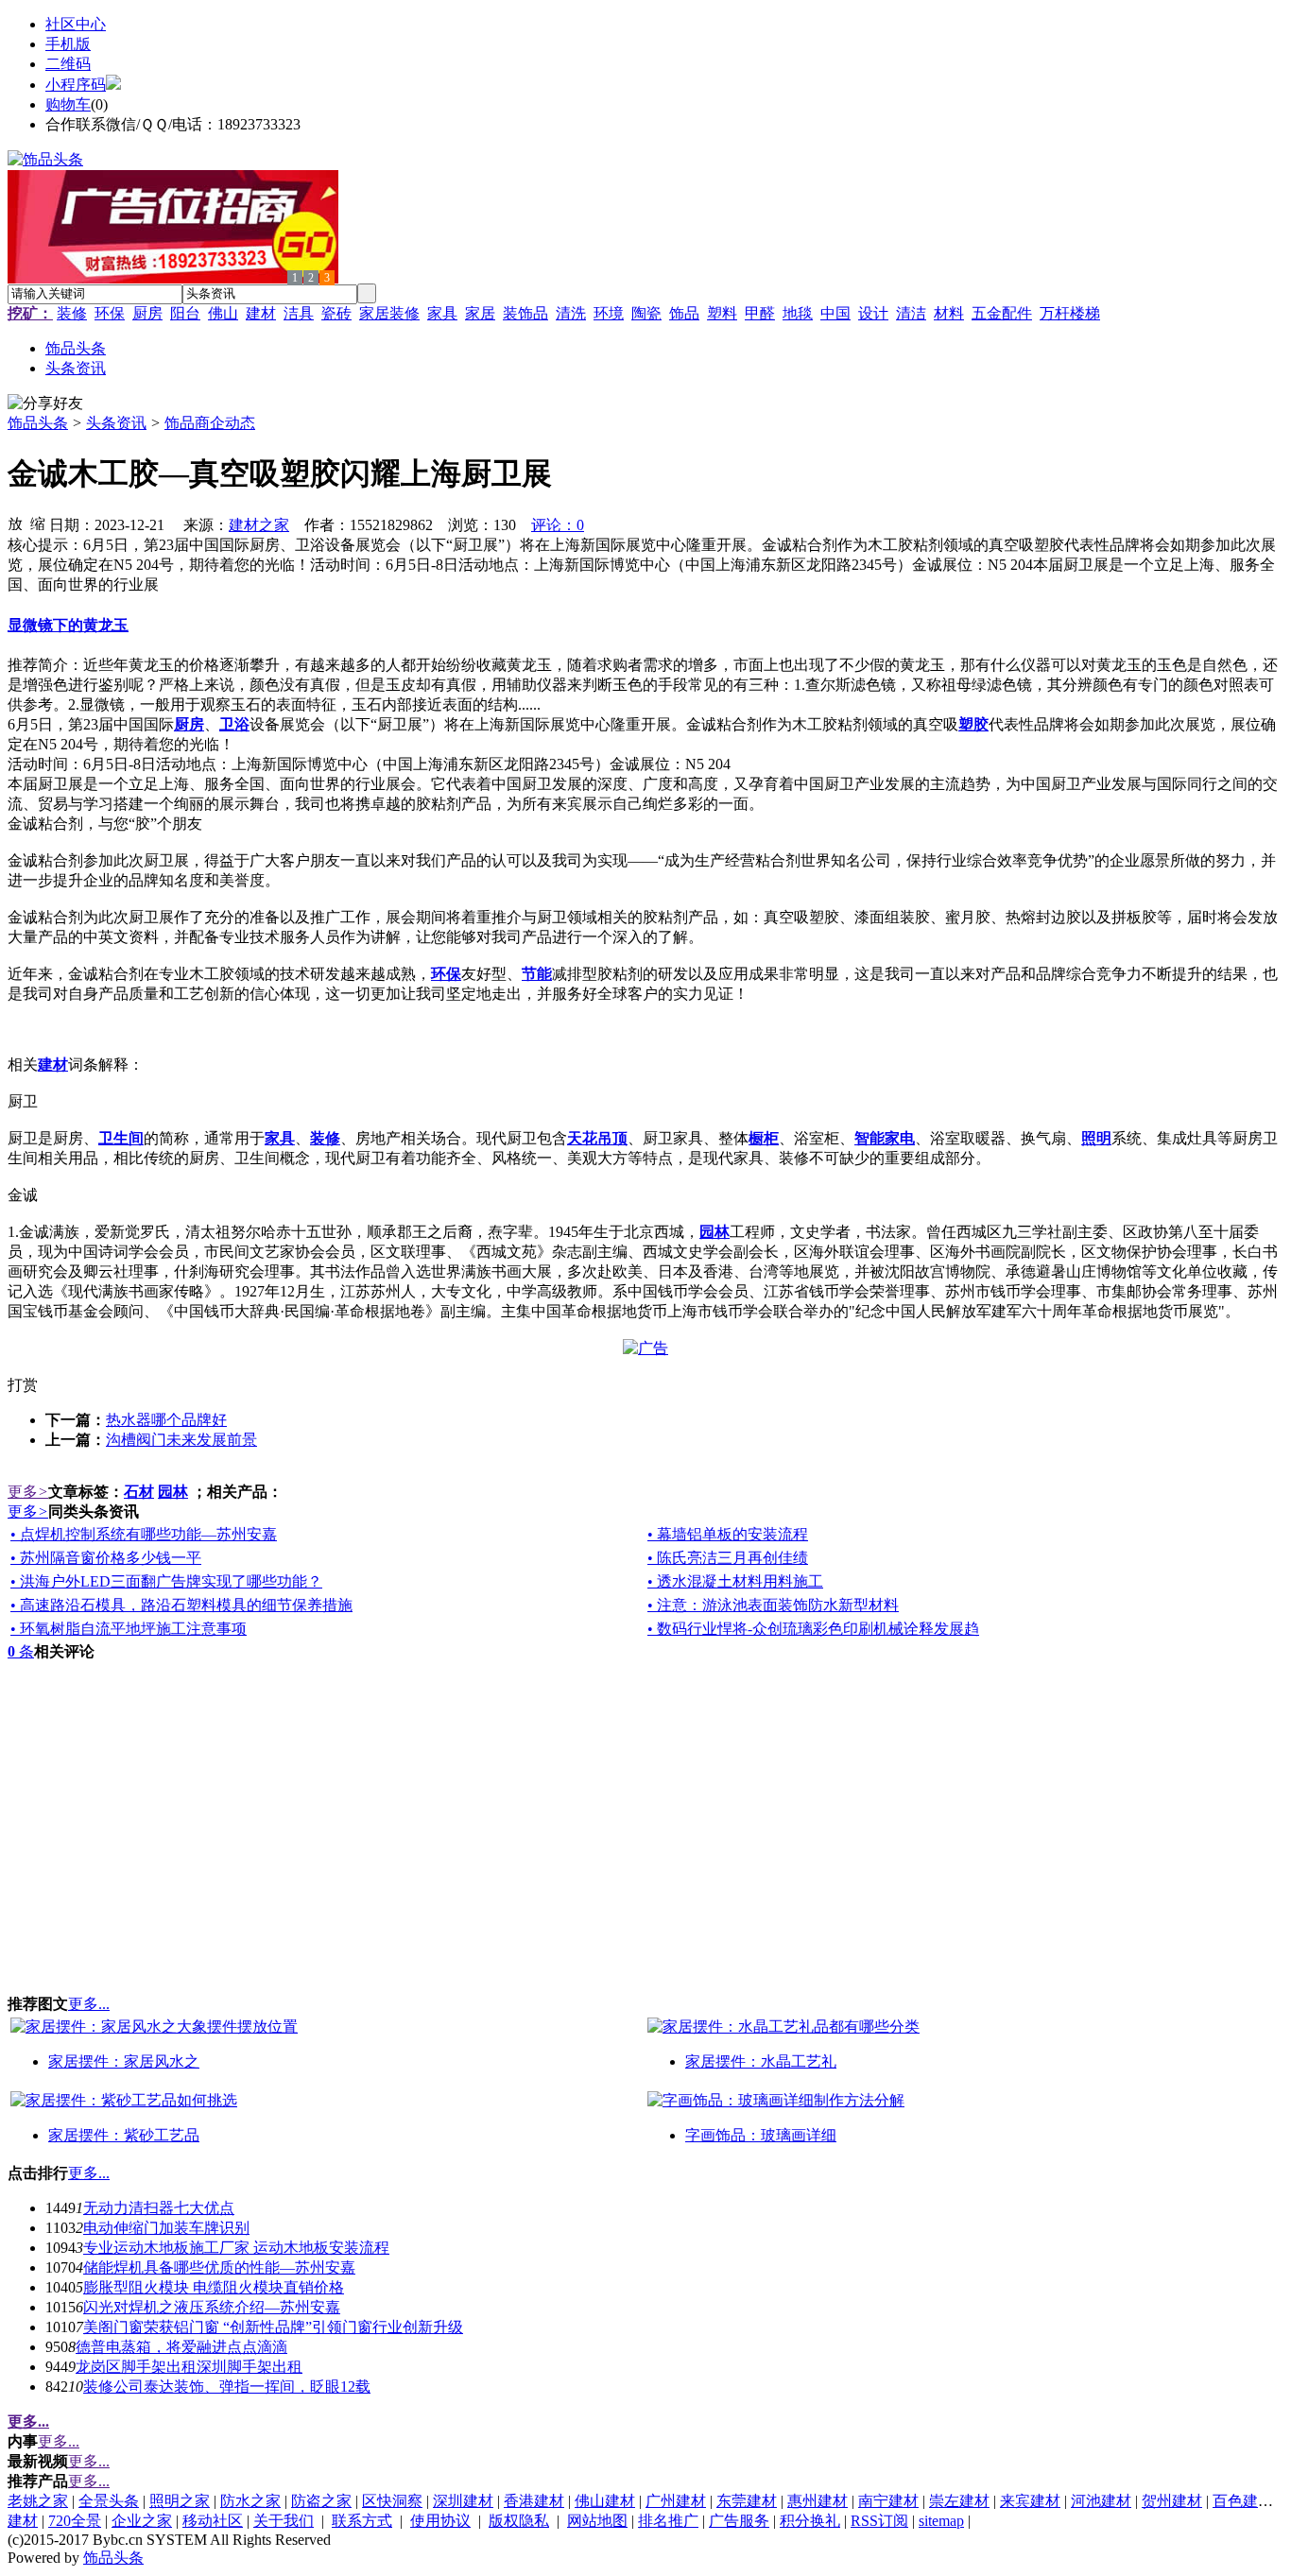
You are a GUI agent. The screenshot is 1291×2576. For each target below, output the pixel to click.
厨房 (147, 313)
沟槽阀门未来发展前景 (181, 1440)
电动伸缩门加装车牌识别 (166, 2228)
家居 (480, 313)
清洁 (911, 313)
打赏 (23, 1385)
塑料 (722, 313)
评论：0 (558, 525)
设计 (873, 313)
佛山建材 (605, 2501)
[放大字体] (15, 523)
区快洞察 (392, 2501)
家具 (442, 313)
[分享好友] (45, 404)
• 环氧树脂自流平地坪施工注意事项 (129, 1629)
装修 (72, 313)
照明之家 (180, 2501)
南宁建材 (888, 2501)
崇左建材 (959, 2501)
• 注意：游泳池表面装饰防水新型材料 (773, 1605)
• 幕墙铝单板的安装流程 (728, 1534)
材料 (949, 313)
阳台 (185, 313)
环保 (110, 313)
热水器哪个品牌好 (166, 1420)
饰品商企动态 (210, 423)
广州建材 (676, 2501)
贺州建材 (1172, 2501)
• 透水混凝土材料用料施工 (735, 1581)
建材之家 (259, 525)
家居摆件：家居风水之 (124, 2061)
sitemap (941, 2521)
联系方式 (362, 2521)
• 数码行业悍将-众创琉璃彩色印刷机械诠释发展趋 (813, 1629)
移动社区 (213, 2521)
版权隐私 (519, 2521)
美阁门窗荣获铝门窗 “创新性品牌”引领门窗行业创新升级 (273, 2327)
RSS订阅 (879, 2521)
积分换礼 (810, 2521)
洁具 (299, 313)
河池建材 (1101, 2501)
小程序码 (76, 85)
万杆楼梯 (1070, 313)
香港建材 (534, 2501)
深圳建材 (463, 2501)
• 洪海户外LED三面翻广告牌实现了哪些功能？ (166, 1581)
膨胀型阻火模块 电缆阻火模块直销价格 (214, 2287)
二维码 (68, 64)
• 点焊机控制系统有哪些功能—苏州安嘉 (144, 1534)
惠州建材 (818, 2501)
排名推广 (668, 2521)
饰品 (684, 313)
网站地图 (597, 2521)
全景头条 (109, 2501)
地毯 (798, 313)
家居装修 (389, 313)
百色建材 (1243, 2501)
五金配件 (1002, 313)
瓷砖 (336, 313)
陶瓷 (646, 313)
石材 (139, 1492)
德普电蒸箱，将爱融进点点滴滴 (181, 2347)
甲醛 (760, 313)
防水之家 (250, 2501)
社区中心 (76, 24)
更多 (28, 1492)
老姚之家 (38, 2501)
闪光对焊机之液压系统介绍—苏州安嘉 (212, 2307)
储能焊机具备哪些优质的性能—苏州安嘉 (219, 2267)
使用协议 (440, 2521)
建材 (261, 313)
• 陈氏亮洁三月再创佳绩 (728, 1558)
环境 (609, 313)
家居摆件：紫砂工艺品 (124, 2135)
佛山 (223, 313)
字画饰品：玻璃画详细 (761, 2135)
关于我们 (284, 2521)
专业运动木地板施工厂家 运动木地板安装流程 (236, 2248)
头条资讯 (116, 423)
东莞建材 (747, 2501)
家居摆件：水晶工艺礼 (761, 2061)
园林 (173, 1492)
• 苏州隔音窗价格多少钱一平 (106, 1558)
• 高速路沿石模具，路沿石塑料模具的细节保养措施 (181, 1605)
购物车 (68, 104)
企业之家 (142, 2521)
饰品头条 (38, 423)
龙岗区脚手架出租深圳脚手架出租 (189, 2367)
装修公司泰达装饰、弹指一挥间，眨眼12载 (227, 2387)
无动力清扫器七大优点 (159, 2208)
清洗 (571, 313)
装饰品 (525, 313)
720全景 (75, 2521)
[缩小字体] (38, 523)
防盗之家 (321, 2501)
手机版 (68, 44)
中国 (835, 313)
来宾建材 (1030, 2501)
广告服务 (739, 2521)
